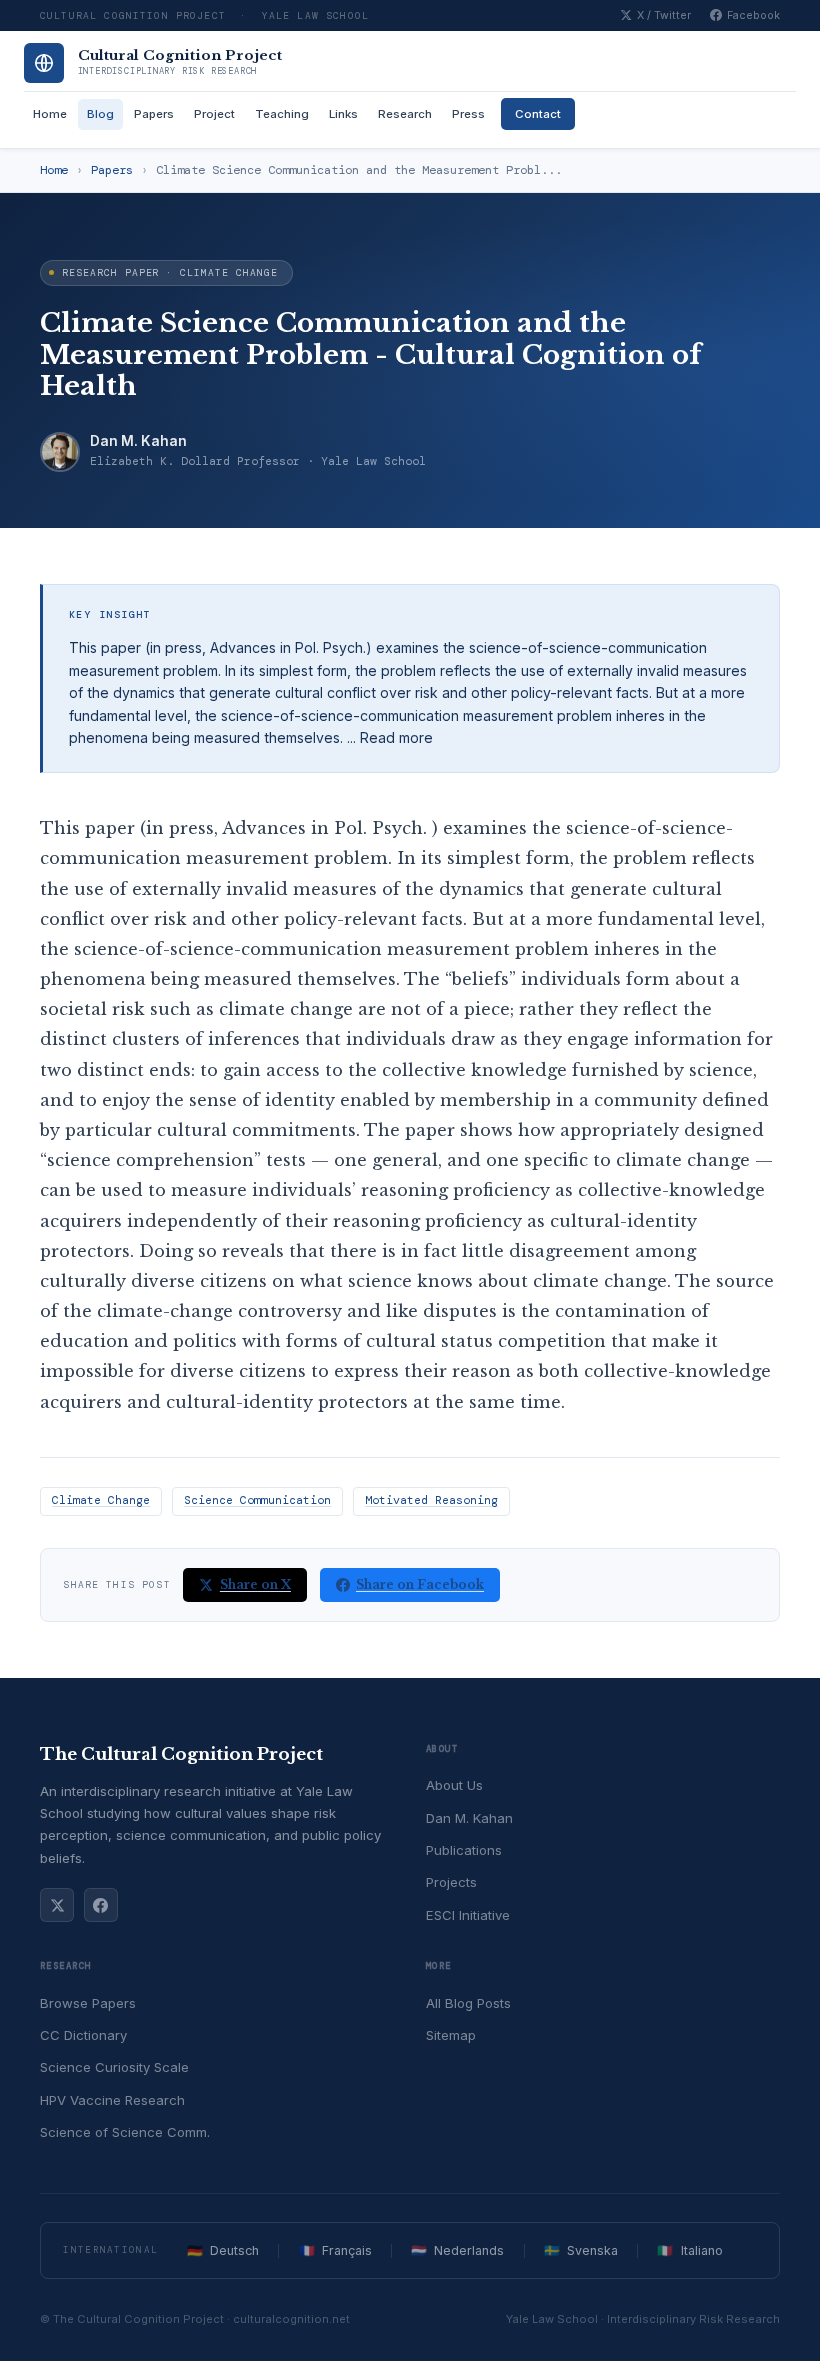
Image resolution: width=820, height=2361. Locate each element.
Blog (100, 114)
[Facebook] (101, 1905)
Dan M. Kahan (138, 441)
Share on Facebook (420, 1584)
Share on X (255, 1584)
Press (468, 114)
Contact (538, 114)
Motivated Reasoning (431, 1500)
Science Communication (257, 1500)
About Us (454, 1785)
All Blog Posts (468, 2003)
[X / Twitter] (57, 1905)
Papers (154, 114)
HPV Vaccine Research (112, 2100)
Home (50, 114)
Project (214, 114)
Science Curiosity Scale (114, 2067)
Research (405, 114)
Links (343, 114)
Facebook (753, 15)
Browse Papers (88, 2003)
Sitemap (451, 2035)
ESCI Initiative (468, 1915)
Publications (464, 1850)
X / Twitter (664, 15)
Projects (451, 1882)
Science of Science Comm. (125, 2132)
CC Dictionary (83, 2035)
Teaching (282, 114)
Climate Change (101, 1500)
